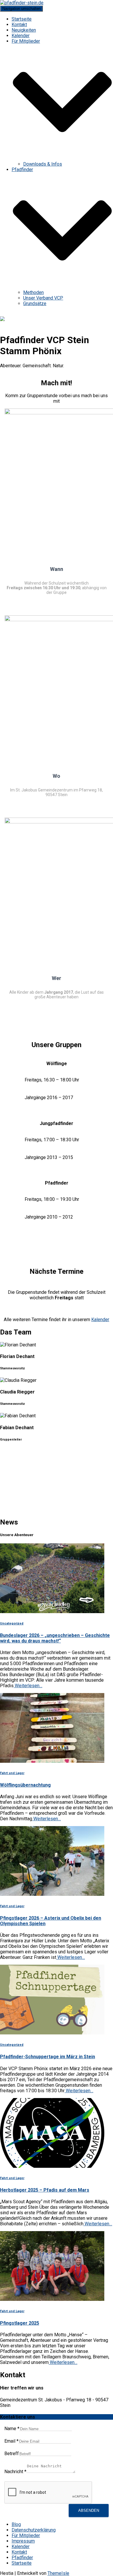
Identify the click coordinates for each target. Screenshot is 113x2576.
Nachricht (15, 2472)
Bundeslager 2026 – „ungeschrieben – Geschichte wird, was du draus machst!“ (55, 1638)
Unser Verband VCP (43, 298)
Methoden (33, 292)
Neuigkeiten (24, 30)
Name (12, 2429)
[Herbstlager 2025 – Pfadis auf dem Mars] (52, 2166)
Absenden (89, 2510)
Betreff (12, 2454)
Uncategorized (12, 1623)
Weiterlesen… (28, 1686)
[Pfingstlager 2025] (52, 2299)
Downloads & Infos (43, 164)
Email (11, 2441)
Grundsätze (35, 303)
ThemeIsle (58, 2573)
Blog (16, 2524)
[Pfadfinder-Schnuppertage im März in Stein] (52, 2033)
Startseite (22, 19)
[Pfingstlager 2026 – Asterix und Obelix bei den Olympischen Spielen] (52, 1894)
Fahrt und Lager (12, 1773)
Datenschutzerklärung (34, 2530)
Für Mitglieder (26, 2535)
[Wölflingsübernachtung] (52, 1761)
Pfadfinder (22, 2558)
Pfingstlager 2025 (20, 2323)
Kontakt (19, 25)
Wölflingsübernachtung (25, 1785)
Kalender (21, 36)
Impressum (23, 2541)
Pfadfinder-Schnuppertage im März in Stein (48, 2057)
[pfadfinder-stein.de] (22, 3)
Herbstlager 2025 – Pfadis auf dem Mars (45, 2190)
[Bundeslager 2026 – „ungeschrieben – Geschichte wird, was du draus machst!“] (52, 1612)
